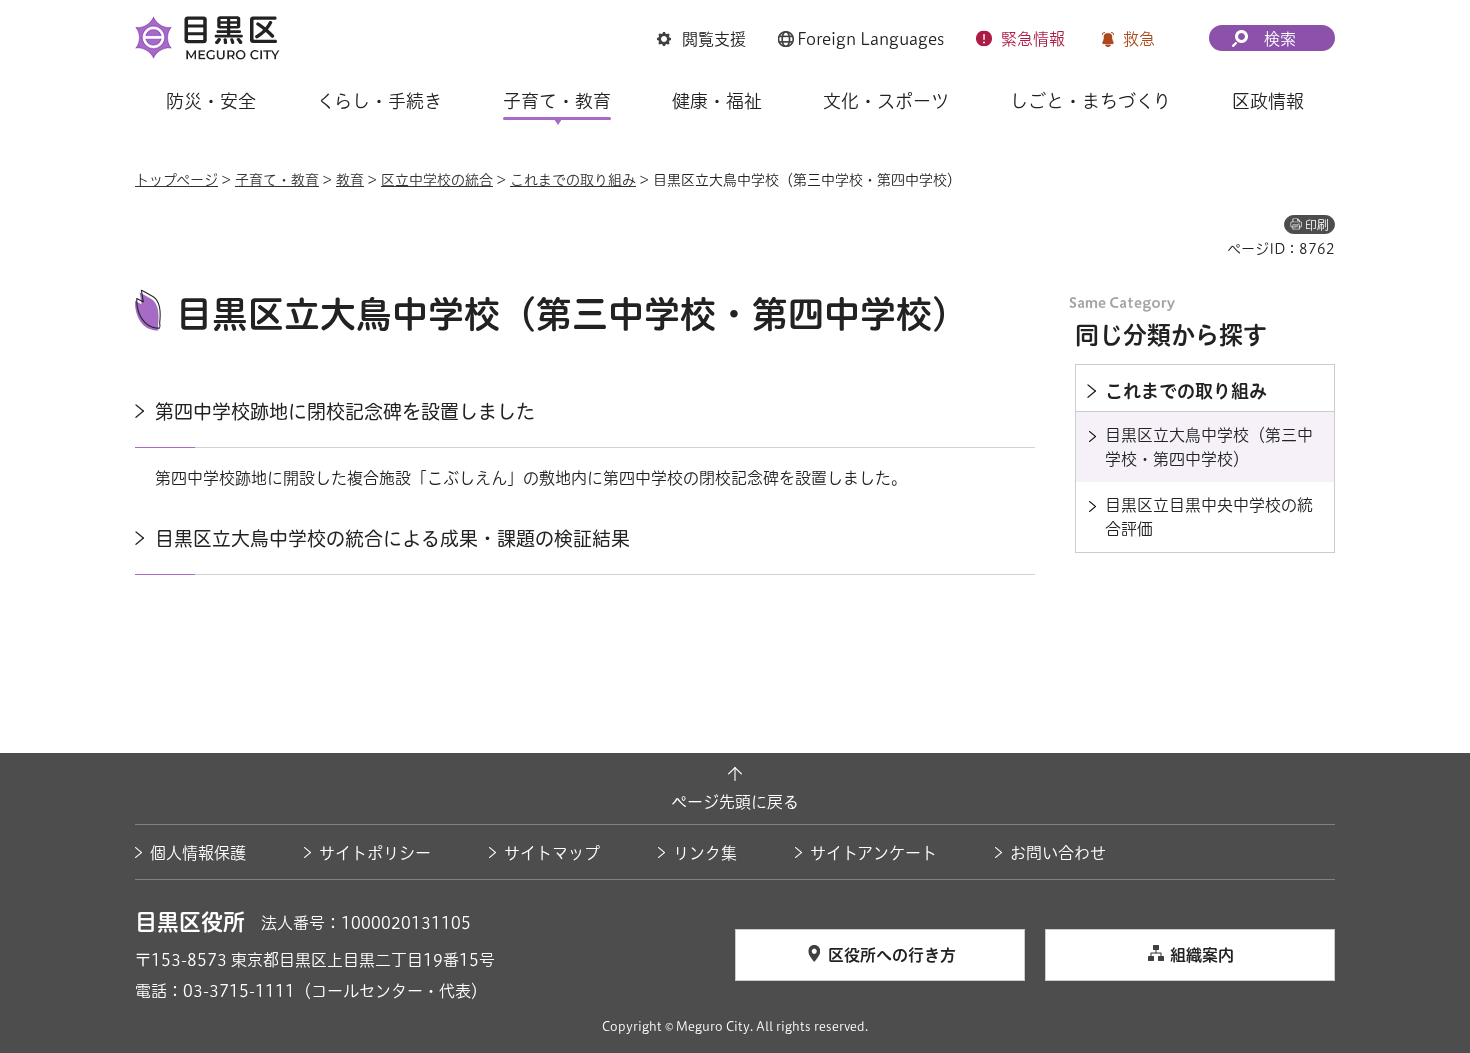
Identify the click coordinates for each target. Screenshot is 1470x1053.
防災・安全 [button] (211, 101)
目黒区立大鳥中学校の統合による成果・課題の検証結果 (392, 538)
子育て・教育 (277, 180)
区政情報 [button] (1268, 101)
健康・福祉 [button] (717, 101)
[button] (701, 39)
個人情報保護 (198, 853)
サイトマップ (552, 853)
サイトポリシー (375, 853)
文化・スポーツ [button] (886, 101)
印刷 (1317, 225)
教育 (350, 180)
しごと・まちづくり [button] (1090, 101)
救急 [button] (1139, 39)
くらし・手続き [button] (379, 101)
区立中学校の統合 (437, 180)
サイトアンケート (873, 853)
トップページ (176, 180)
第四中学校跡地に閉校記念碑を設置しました (345, 411)
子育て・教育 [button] (557, 101)
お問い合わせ (1058, 853)
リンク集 (705, 853)
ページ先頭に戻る (735, 802)
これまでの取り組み (573, 180)
